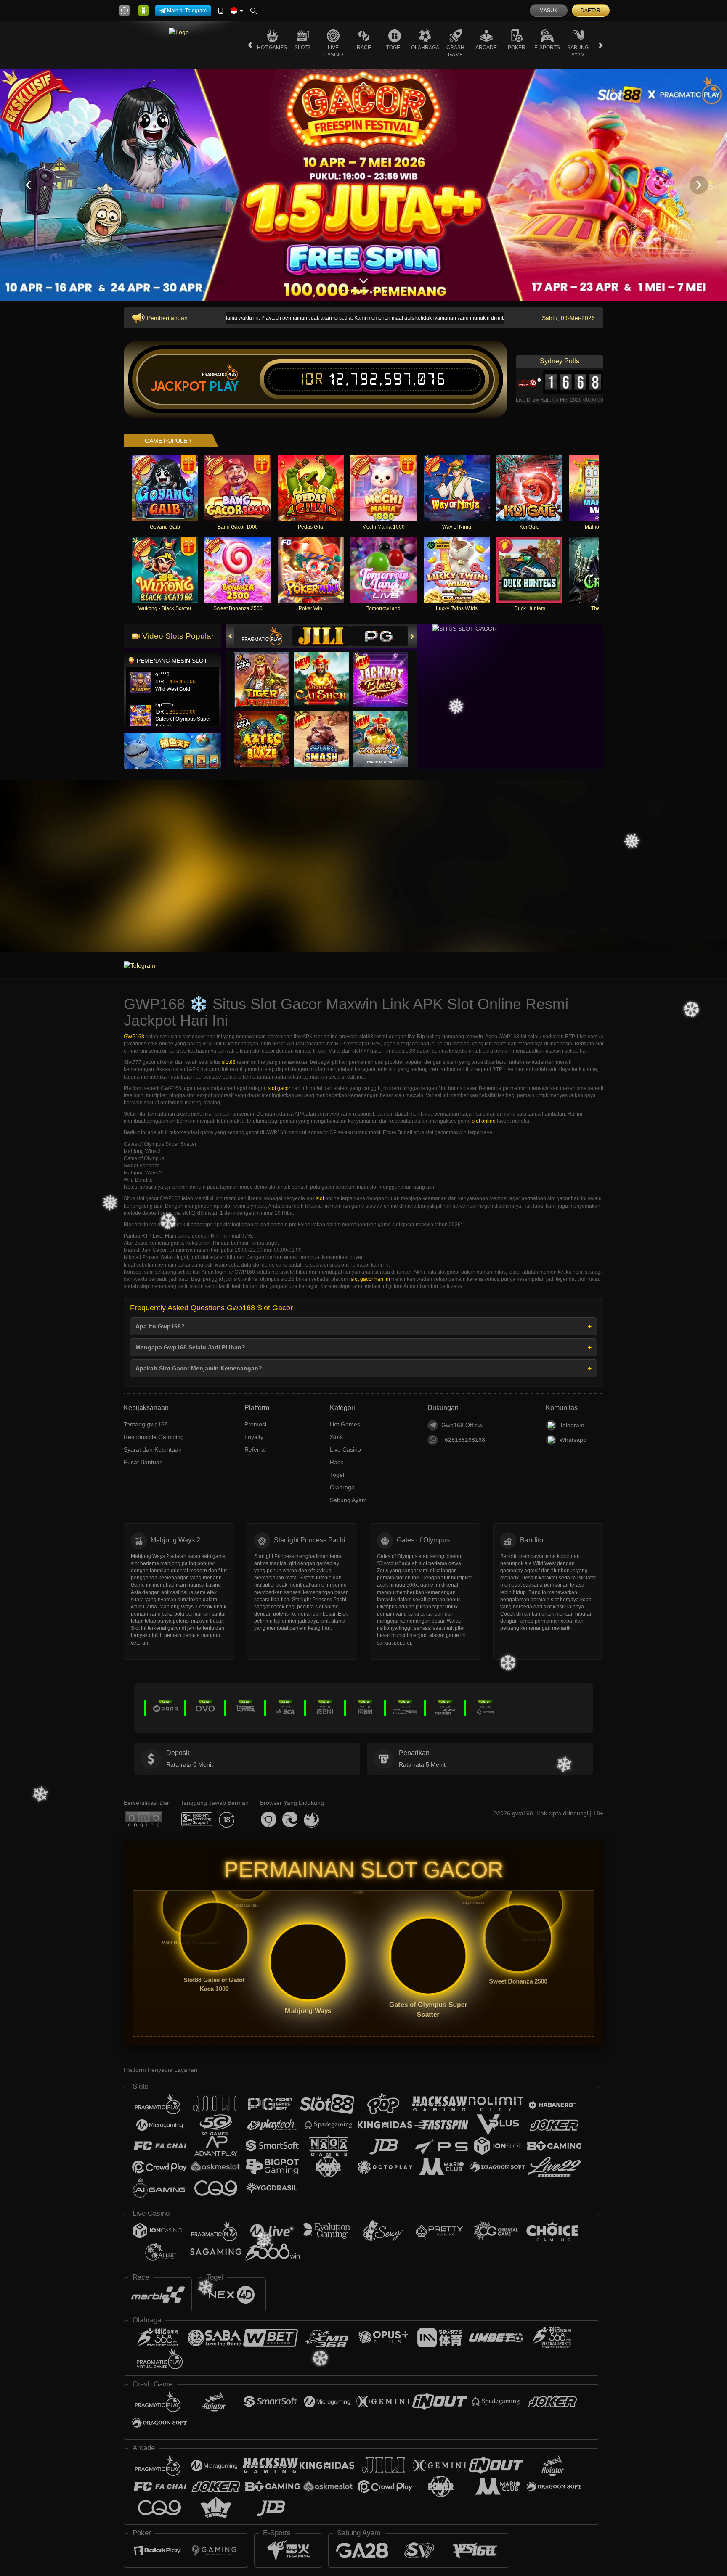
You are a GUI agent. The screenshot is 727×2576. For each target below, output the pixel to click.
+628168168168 (463, 1440)
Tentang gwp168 (146, 1424)
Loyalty (254, 1437)
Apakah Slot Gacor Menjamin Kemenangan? (199, 1368)
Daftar (590, 11)
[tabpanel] (363, 185)
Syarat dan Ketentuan (153, 1449)
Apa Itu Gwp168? (160, 1326)
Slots (303, 48)
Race (364, 48)
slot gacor (279, 1088)
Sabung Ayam (578, 51)
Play (224, 386)
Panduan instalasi (693, 879)
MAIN (170, 488)
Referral (255, 1449)
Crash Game (455, 51)
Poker (517, 48)
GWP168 (134, 1037)
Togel (395, 48)
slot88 (229, 1062)
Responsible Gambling (154, 1437)
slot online (484, 1121)
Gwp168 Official (462, 1425)
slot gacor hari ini (370, 1279)
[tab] (263, 636)
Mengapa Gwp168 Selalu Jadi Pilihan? (190, 1347)
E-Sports (547, 48)
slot (320, 1198)
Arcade (486, 48)
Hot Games (272, 48)
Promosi (255, 1424)
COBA (267, 672)
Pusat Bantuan (143, 1462)
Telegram (572, 1425)
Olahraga (425, 48)
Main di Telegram (187, 11)
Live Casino (333, 51)
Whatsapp (573, 1440)
